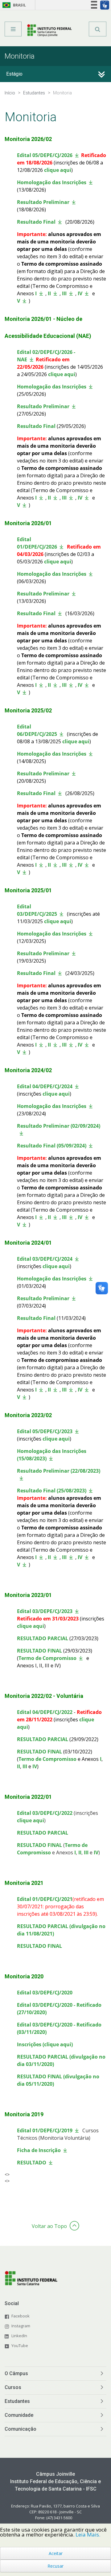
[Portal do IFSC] (49, 31)
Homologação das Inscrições (52, 182)
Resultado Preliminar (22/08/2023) (59, 1471)
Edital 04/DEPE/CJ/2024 (45, 1086)
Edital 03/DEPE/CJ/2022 (45, 1813)
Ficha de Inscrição (39, 2150)
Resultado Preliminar (43, 202)
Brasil (13, 5)
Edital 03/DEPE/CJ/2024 (45, 1259)
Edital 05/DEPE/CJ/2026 (45, 155)
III (64, 293)
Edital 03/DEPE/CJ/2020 (45, 1993)
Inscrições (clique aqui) (45, 2044)
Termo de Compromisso (47, 1658)
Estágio (14, 74)
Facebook (21, 2316)
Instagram (21, 2326)
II (49, 293)
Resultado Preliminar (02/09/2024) (59, 1126)
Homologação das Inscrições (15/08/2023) (52, 1455)
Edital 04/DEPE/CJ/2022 (45, 1712)
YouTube (20, 2346)
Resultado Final (36, 222)
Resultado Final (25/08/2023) (52, 1491)
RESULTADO (32, 2163)
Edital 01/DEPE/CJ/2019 (45, 2130)
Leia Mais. (88, 2535)
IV (80, 293)
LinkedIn (19, 2336)
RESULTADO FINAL (39, 1651)
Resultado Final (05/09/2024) (52, 1146)
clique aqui (58, 170)
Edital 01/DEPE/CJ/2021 (45, 1899)
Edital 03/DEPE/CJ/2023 (45, 1611)
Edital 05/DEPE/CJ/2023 (45, 1431)
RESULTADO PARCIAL (43, 1638)
